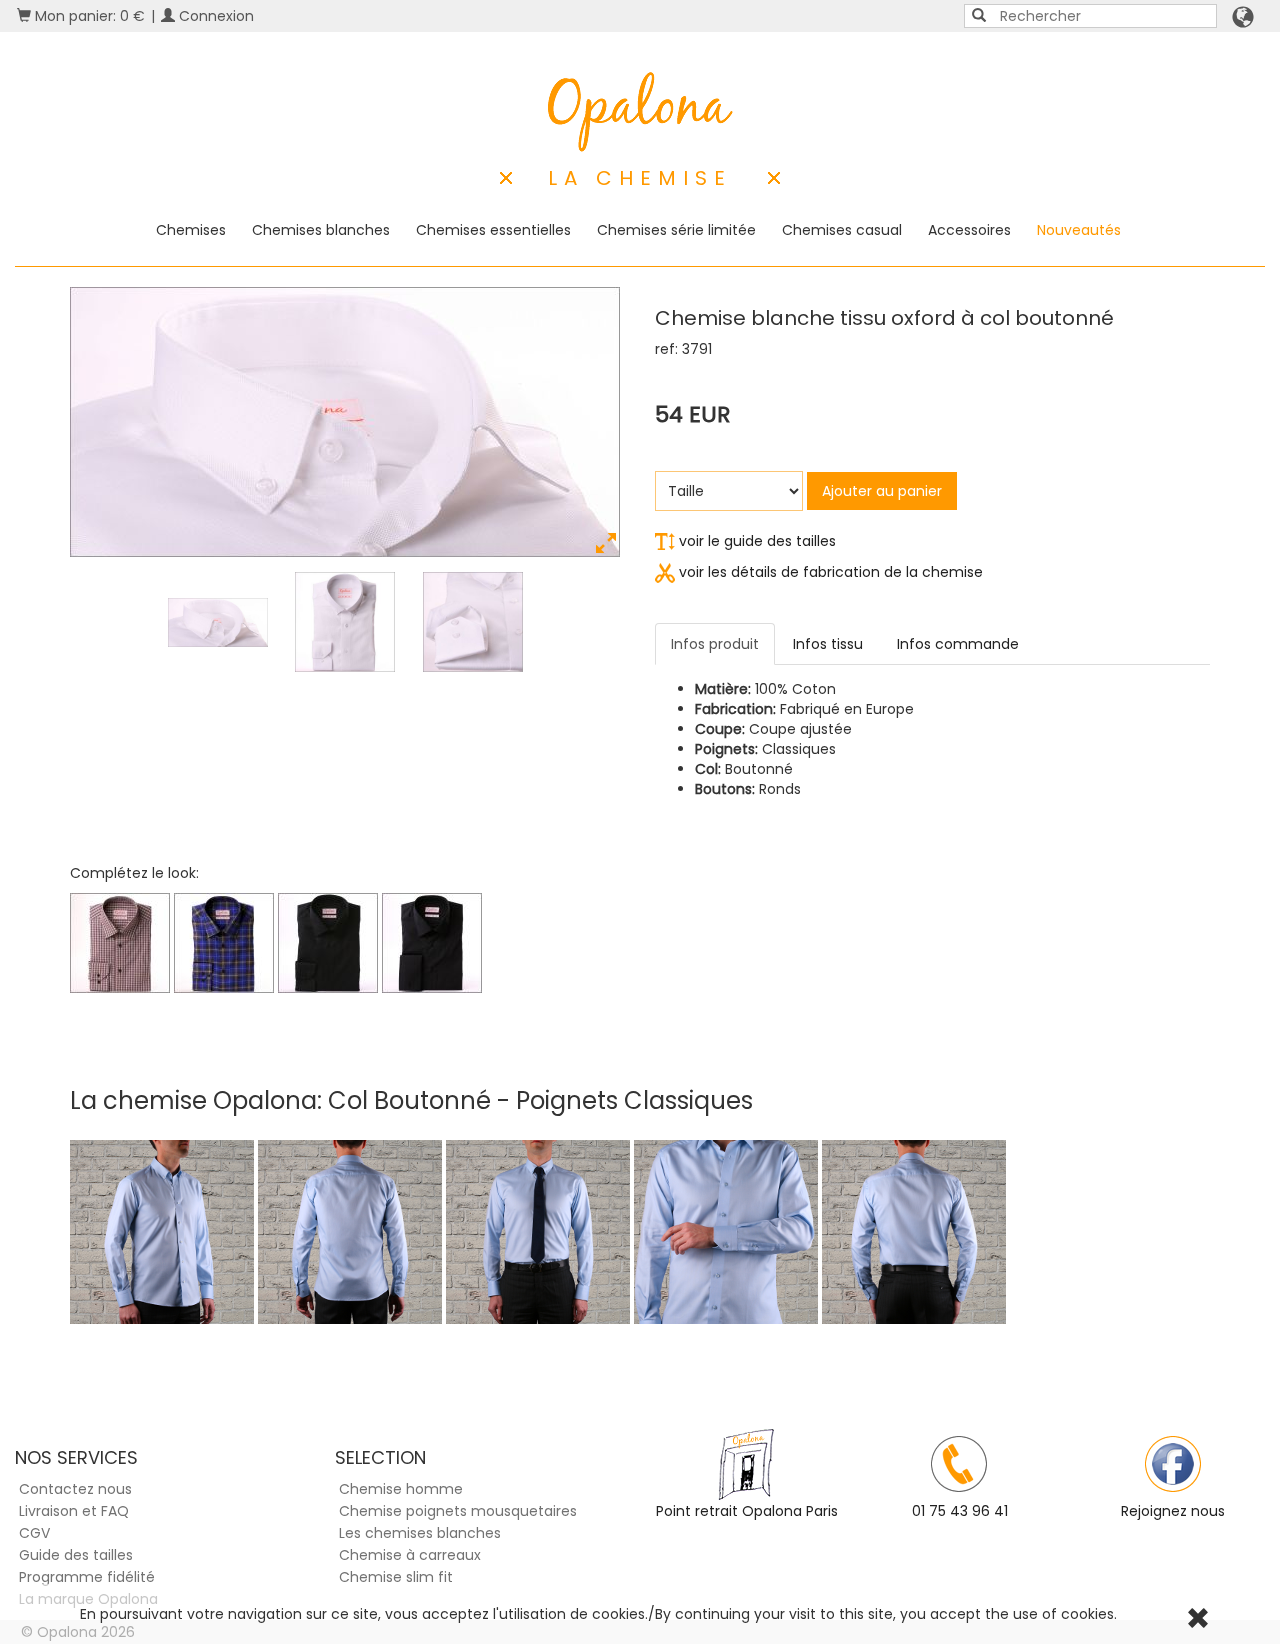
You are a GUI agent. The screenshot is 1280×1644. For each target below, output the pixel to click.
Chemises (191, 230)
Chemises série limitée (676, 230)
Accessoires (969, 230)
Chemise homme (401, 1489)
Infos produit (715, 644)
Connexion (214, 16)
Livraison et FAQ (74, 1511)
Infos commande (958, 644)
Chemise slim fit (396, 1577)
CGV (34, 1533)
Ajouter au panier (882, 491)
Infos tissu (828, 644)
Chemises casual (842, 230)
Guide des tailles (76, 1555)
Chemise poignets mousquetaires (458, 1511)
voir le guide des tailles (755, 541)
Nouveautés (1079, 230)
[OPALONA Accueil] (640, 112)
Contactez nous (75, 1489)
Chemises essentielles (493, 230)
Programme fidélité (87, 1577)
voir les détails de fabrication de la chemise (829, 572)
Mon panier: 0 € (88, 16)
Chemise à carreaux (410, 1555)
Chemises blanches (321, 230)
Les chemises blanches (420, 1533)
